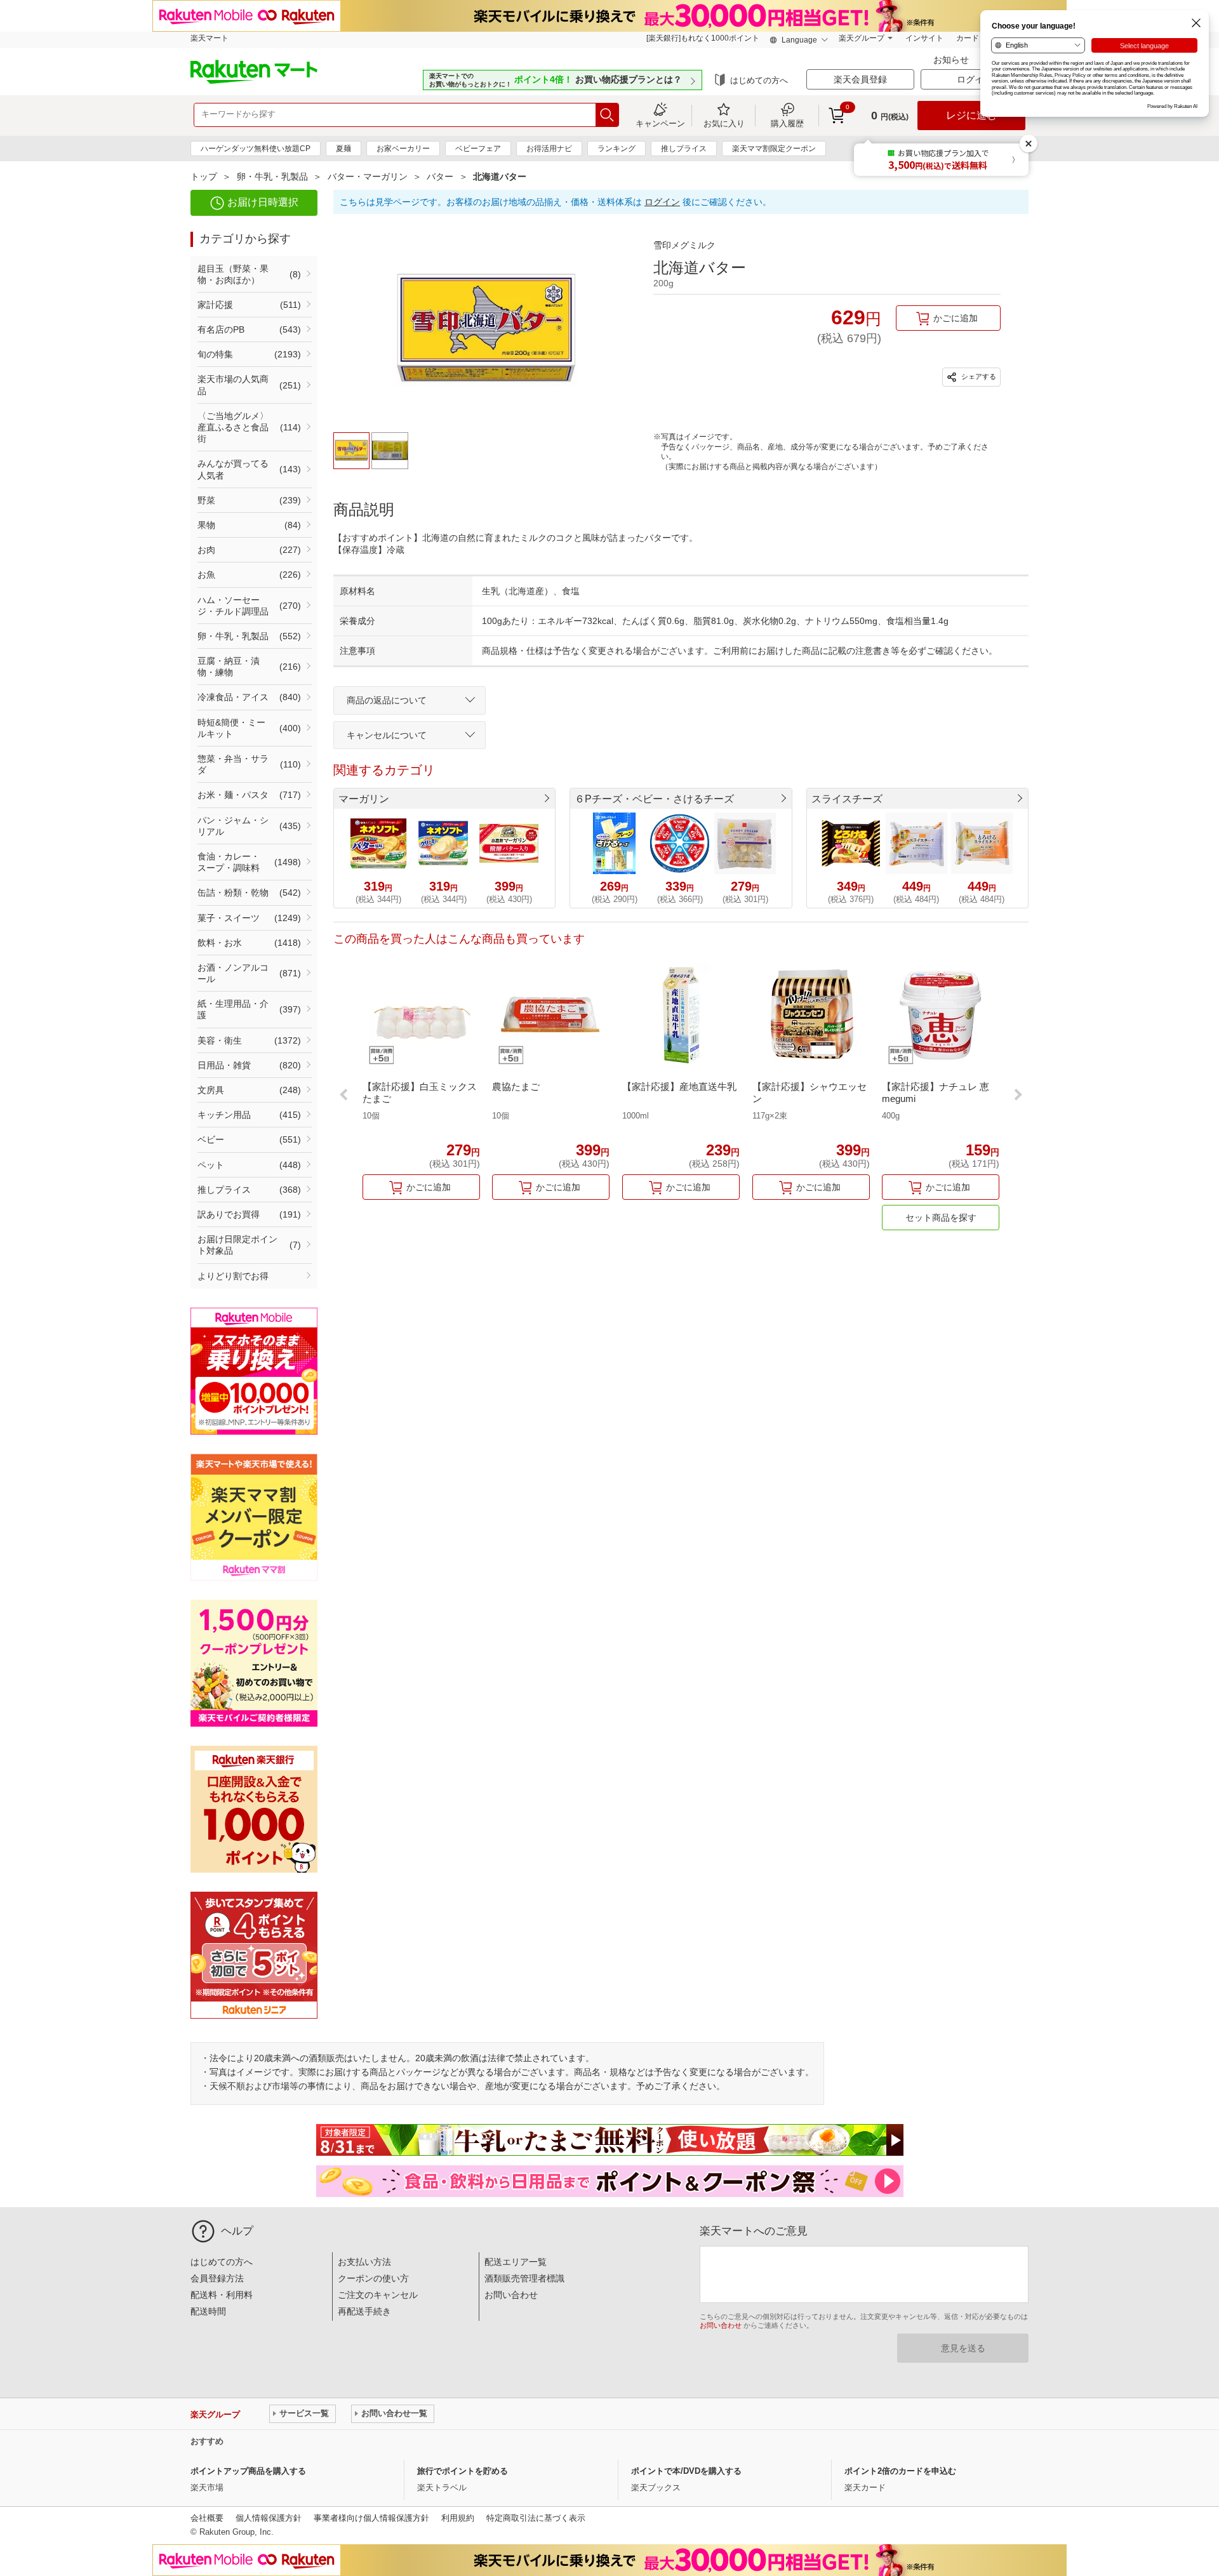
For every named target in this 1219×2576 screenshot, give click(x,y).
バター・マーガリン (368, 176)
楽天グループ (862, 38)
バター (440, 176)
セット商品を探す (941, 1218)
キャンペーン (660, 123)
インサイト (924, 38)
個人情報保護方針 (269, 2518)
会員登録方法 (217, 2278)
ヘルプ (237, 2231)
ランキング (616, 149)
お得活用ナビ (549, 149)
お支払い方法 (364, 2262)
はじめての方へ (759, 80)
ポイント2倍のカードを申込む (900, 2471)
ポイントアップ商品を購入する (248, 2471)
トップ (204, 176)
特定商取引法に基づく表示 (536, 2518)
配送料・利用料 (222, 2295)
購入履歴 (787, 123)
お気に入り (724, 123)
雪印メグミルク (684, 245)
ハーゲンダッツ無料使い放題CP (256, 149)
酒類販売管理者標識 (524, 2278)
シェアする (978, 376)
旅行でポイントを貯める (463, 2471)
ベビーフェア (478, 149)
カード (968, 38)
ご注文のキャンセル (378, 2295)
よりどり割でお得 (233, 1276)
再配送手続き (364, 2311)
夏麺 (343, 149)
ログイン (662, 202)
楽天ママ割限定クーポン (774, 149)
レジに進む (971, 115)
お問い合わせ (511, 2295)
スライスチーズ (847, 799)
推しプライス (684, 149)
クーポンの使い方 (373, 2278)
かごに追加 (956, 318)
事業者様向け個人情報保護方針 (371, 2518)
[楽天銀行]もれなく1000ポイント (703, 38)
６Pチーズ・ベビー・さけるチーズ (654, 799)
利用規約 (458, 2518)
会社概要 (207, 2518)
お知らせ (952, 60)
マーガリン (364, 799)
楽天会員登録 (860, 79)
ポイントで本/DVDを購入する (686, 2471)
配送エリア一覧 (516, 2262)
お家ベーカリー (403, 149)
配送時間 (208, 2311)
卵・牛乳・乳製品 (272, 176)
